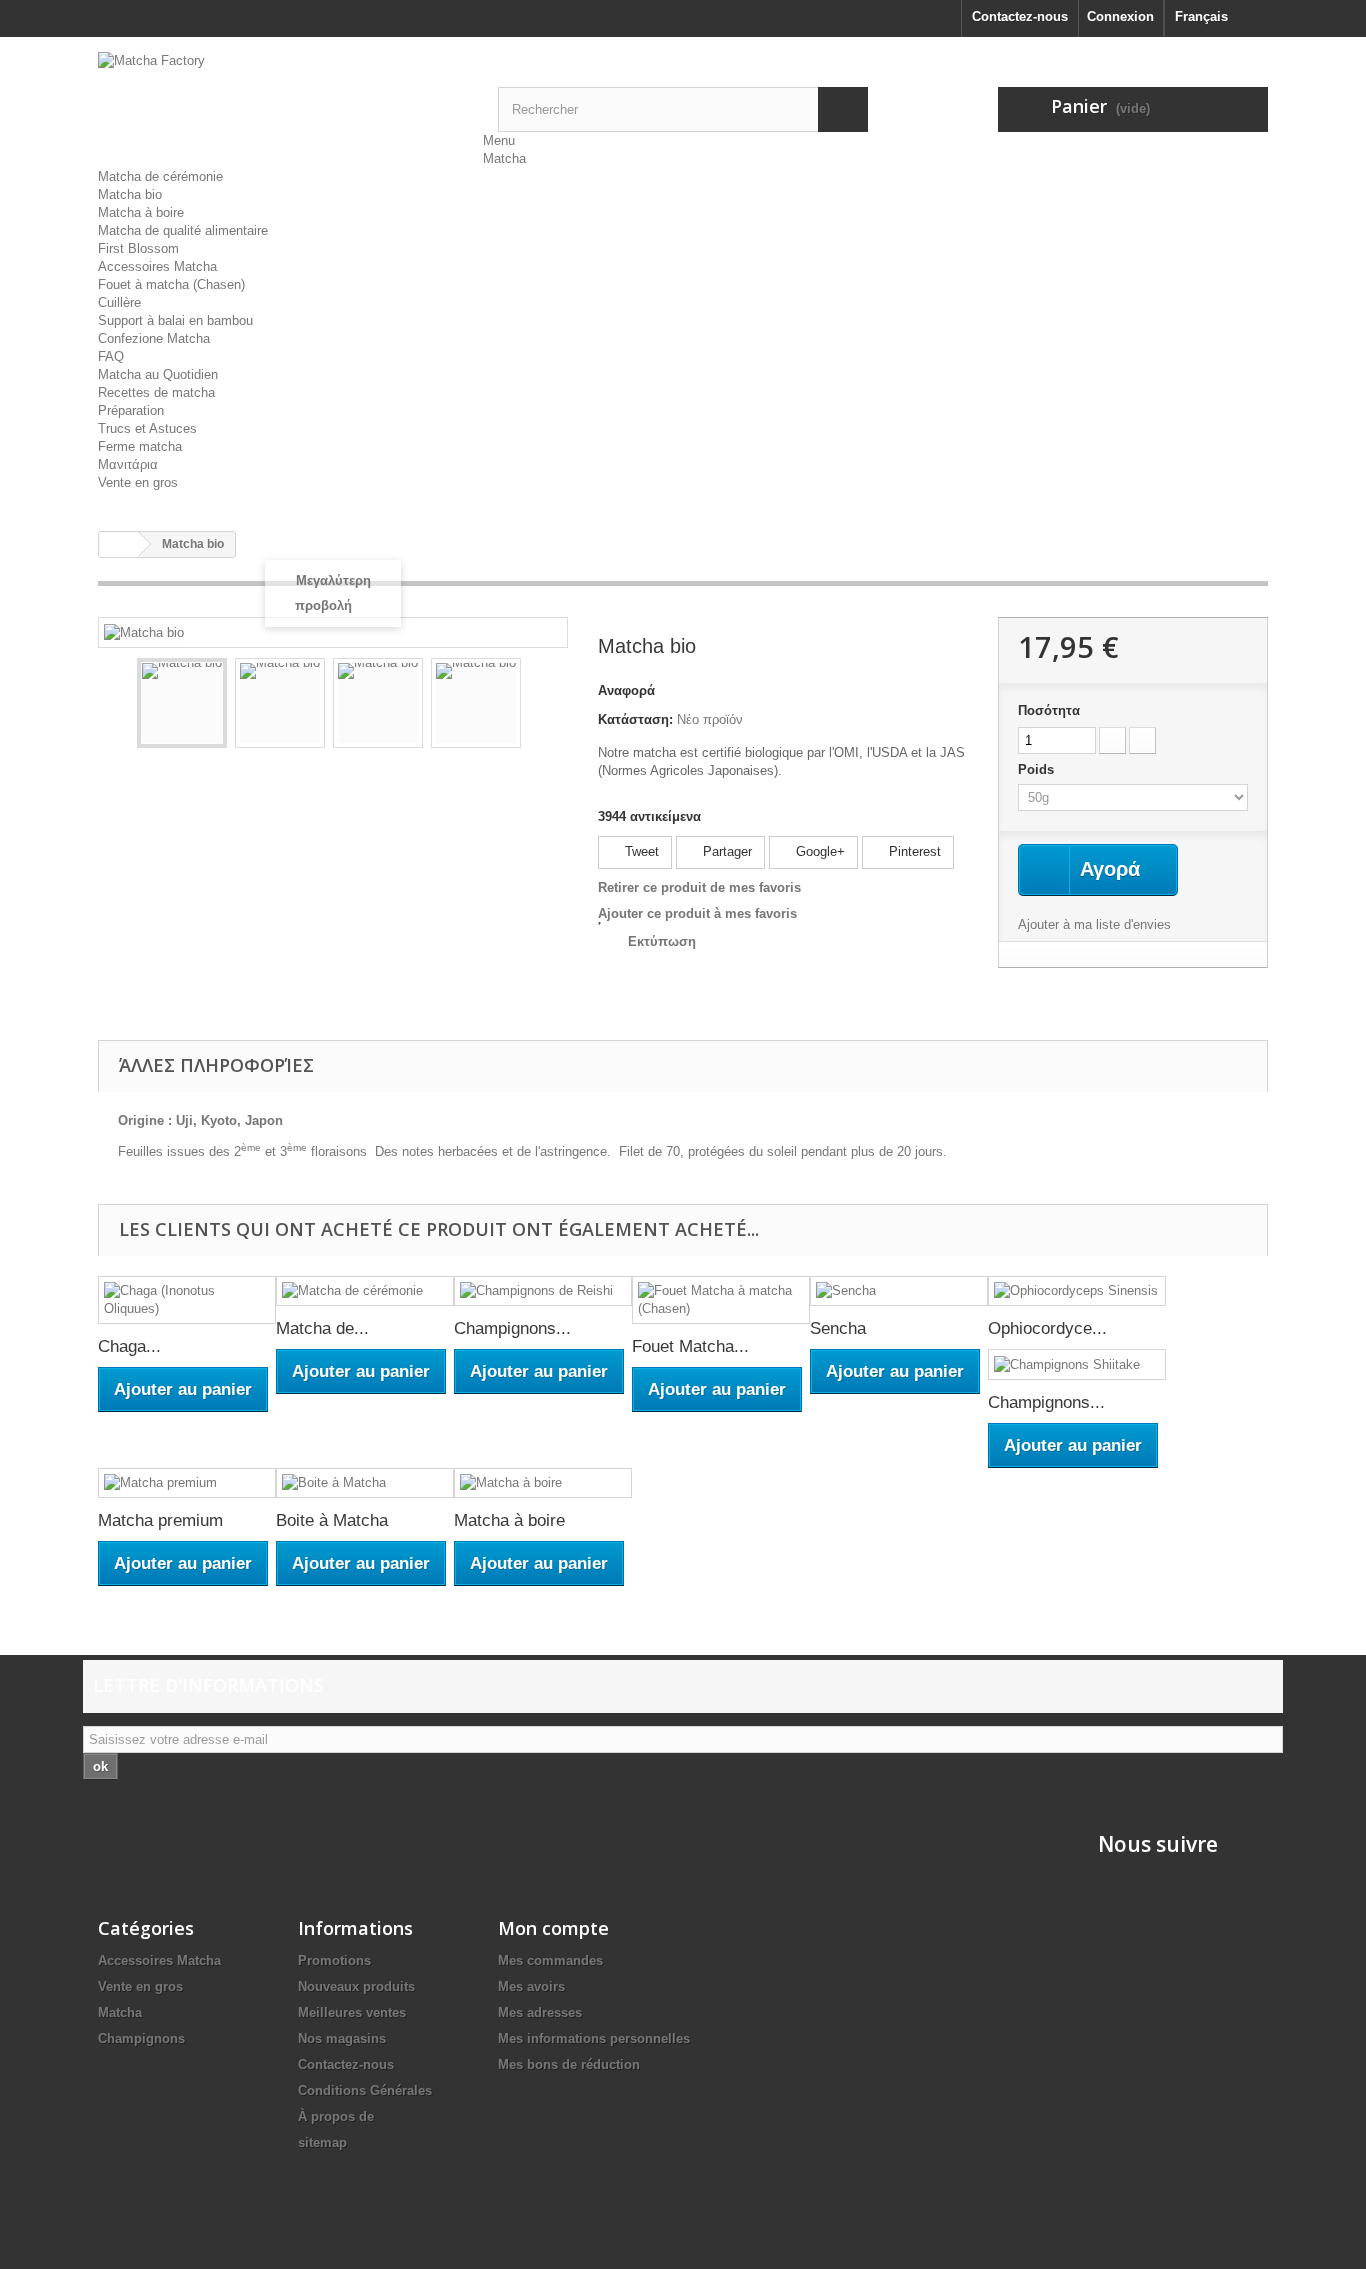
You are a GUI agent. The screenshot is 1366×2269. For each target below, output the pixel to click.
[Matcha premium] (187, 1483)
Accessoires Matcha (157, 266)
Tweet (640, 851)
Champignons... (512, 1328)
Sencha (838, 1328)
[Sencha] (899, 1291)
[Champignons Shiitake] (1077, 1364)
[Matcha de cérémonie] (365, 1291)
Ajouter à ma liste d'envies (1094, 924)
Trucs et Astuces (147, 428)
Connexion (1120, 16)
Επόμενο (539, 706)
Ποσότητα (1049, 710)
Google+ (818, 851)
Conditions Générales (365, 2090)
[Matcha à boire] (543, 1483)
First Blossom (138, 248)
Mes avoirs (531, 1986)
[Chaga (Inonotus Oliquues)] (187, 1300)
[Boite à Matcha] (365, 1483)
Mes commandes (550, 1960)
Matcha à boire (141, 212)
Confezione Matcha (154, 338)
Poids (1038, 769)
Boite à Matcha (332, 1520)
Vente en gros (138, 482)
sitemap (322, 2142)
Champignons (141, 2038)
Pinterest (913, 851)
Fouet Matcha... (690, 1346)
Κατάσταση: (635, 719)
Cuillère (119, 302)
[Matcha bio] (182, 703)
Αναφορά (626, 690)
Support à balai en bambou (175, 320)
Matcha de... (322, 1328)
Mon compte (553, 1928)
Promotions (334, 1960)
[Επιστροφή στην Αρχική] (119, 544)
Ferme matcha (140, 446)
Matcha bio (130, 194)
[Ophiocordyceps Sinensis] (1077, 1291)
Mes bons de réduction (569, 2064)
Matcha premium (160, 1520)
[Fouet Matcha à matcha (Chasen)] (721, 1300)
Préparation (131, 410)
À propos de (336, 2116)
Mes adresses (540, 2012)
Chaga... (129, 1346)
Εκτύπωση (662, 941)
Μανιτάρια (128, 464)
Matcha (504, 158)
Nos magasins (342, 2038)
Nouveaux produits (356, 1986)
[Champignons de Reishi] (543, 1291)
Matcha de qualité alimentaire (183, 230)
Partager (725, 851)
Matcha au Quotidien (158, 374)
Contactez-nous (1020, 16)
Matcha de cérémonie (160, 176)
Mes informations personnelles (594, 2038)
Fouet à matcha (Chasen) (171, 284)
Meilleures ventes (352, 2012)
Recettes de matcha (156, 392)
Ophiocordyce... (1047, 1328)
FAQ (111, 356)
